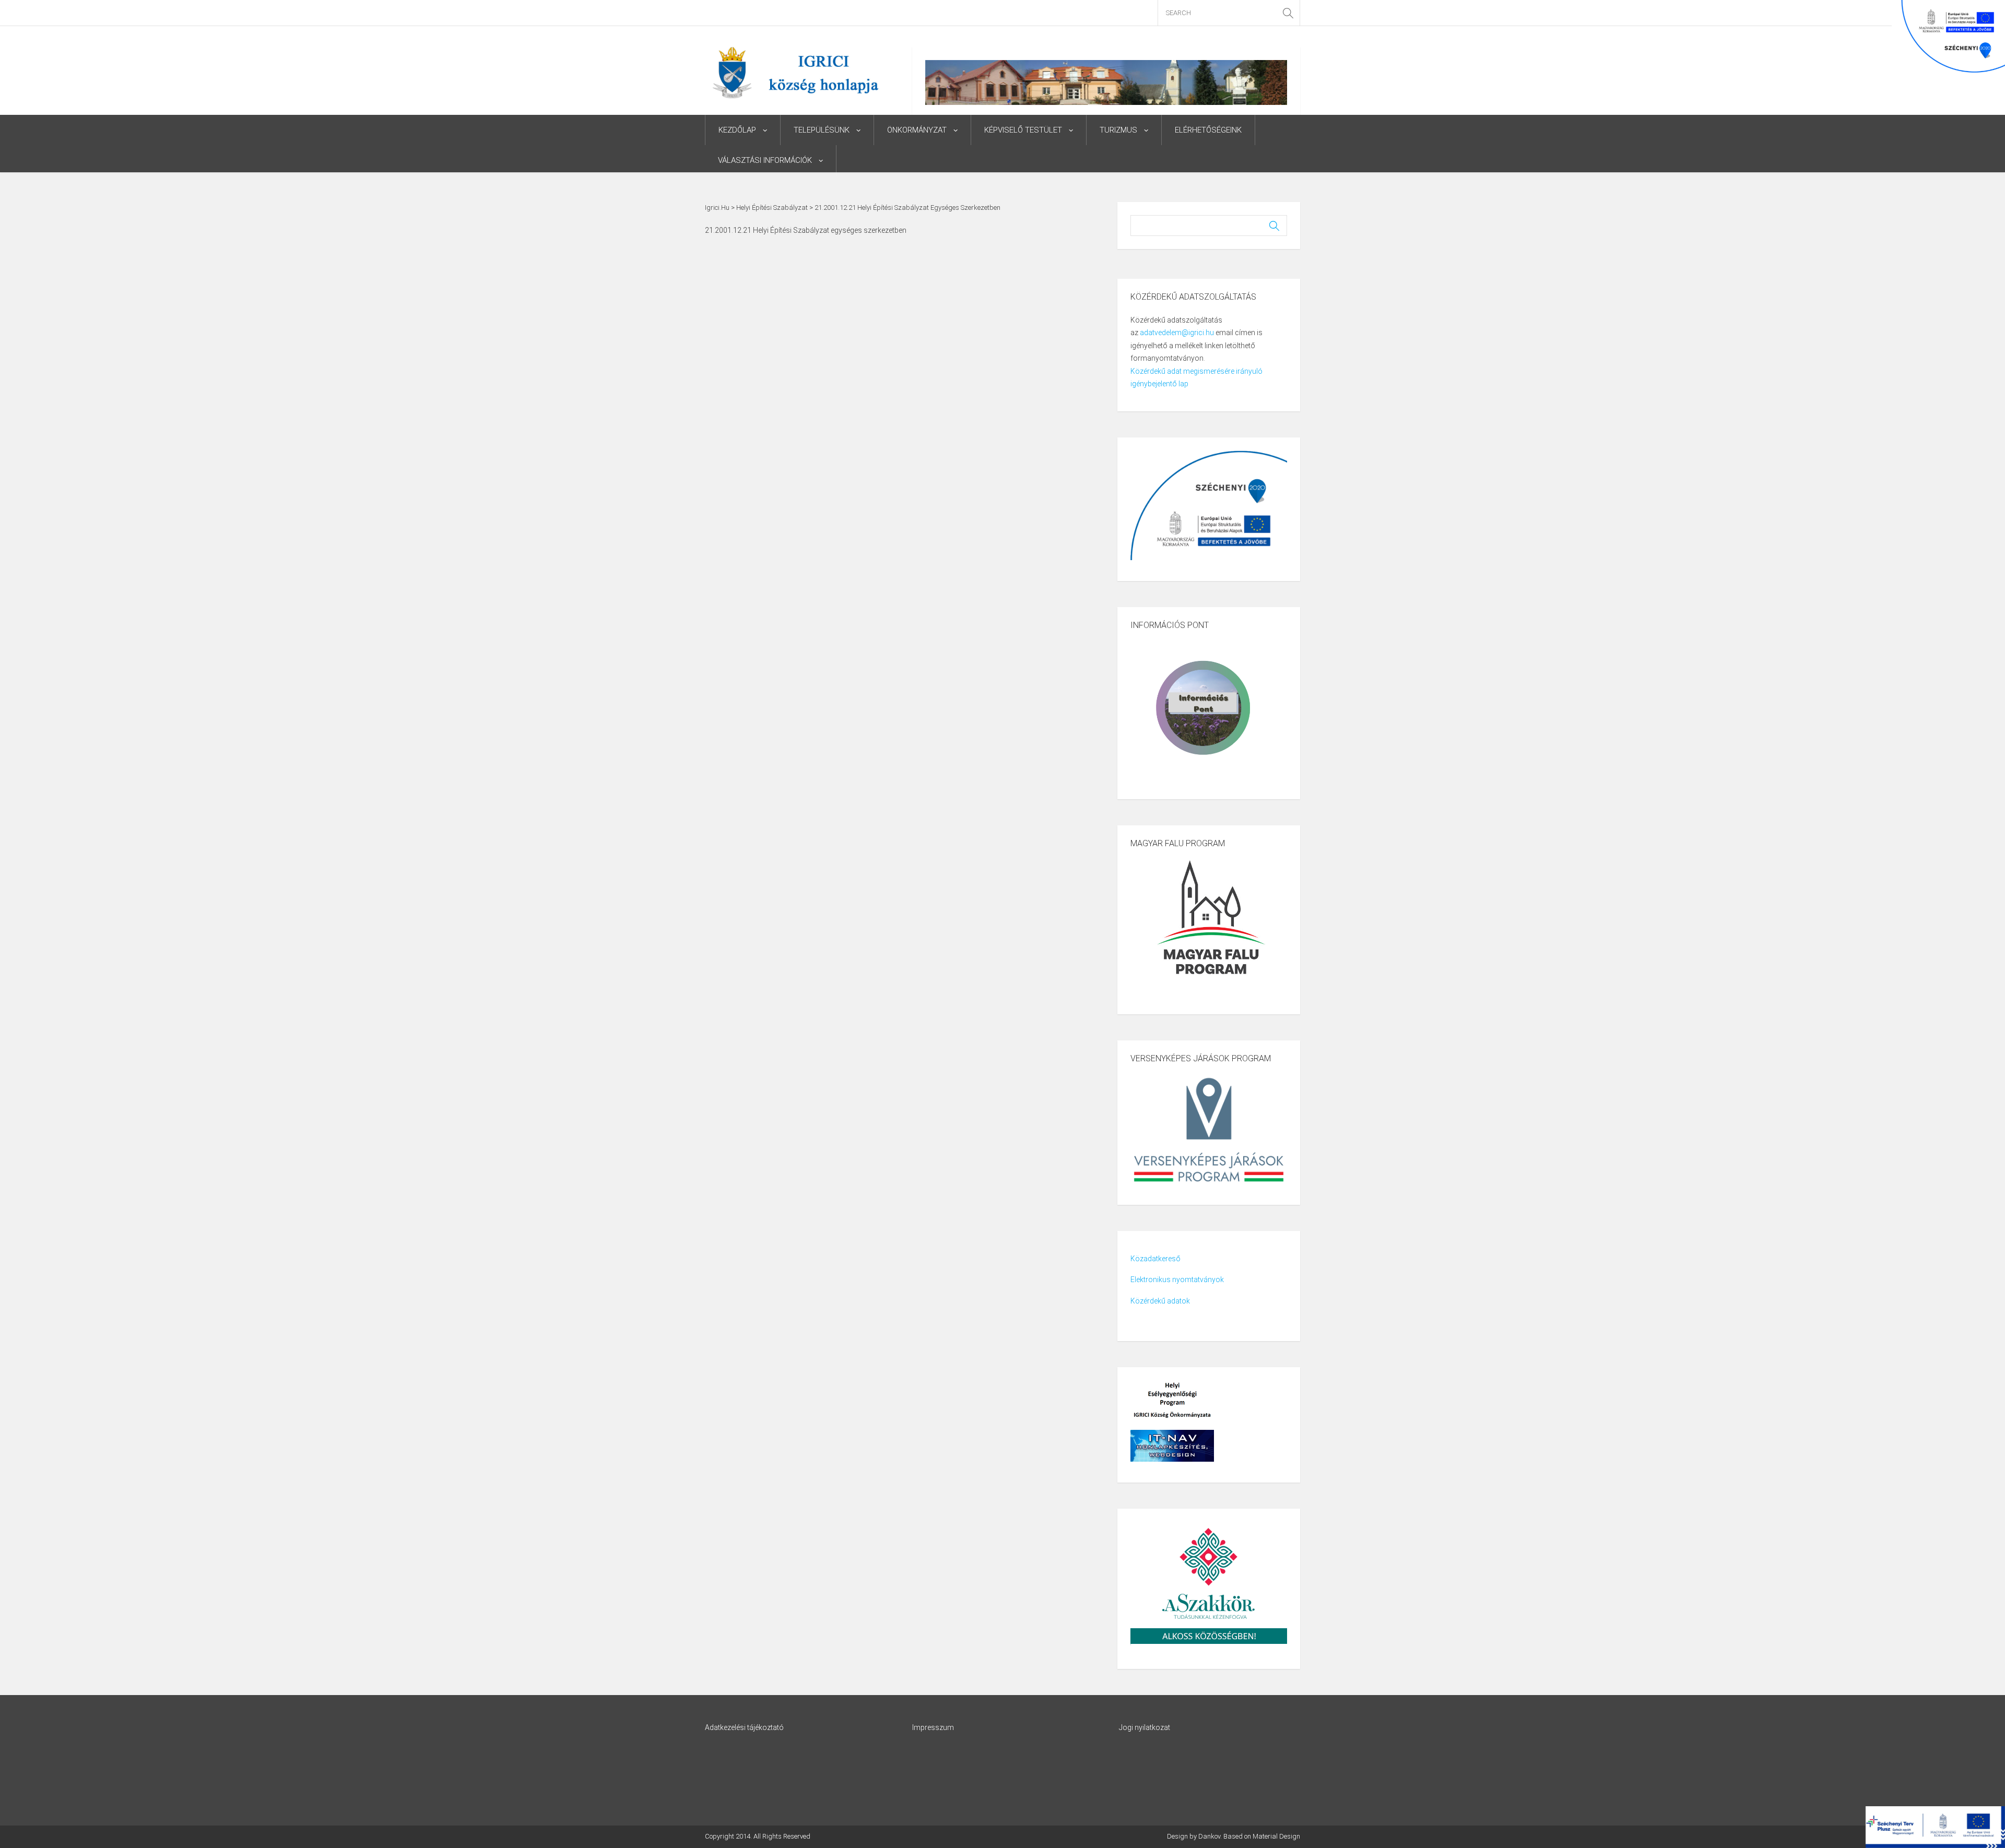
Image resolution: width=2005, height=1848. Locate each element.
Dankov (1209, 1836)
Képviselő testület (1023, 130)
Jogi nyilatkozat (1145, 1727)
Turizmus (1118, 130)
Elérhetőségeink (1208, 130)
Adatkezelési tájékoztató (744, 1727)
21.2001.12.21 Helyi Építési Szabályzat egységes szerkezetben (806, 230)
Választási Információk (765, 160)
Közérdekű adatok (1160, 1301)
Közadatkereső (1155, 1259)
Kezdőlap (737, 130)
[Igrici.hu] (795, 72)
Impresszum (933, 1727)
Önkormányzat (917, 130)
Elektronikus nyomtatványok (1177, 1280)
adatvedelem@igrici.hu (1177, 333)
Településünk (822, 130)
